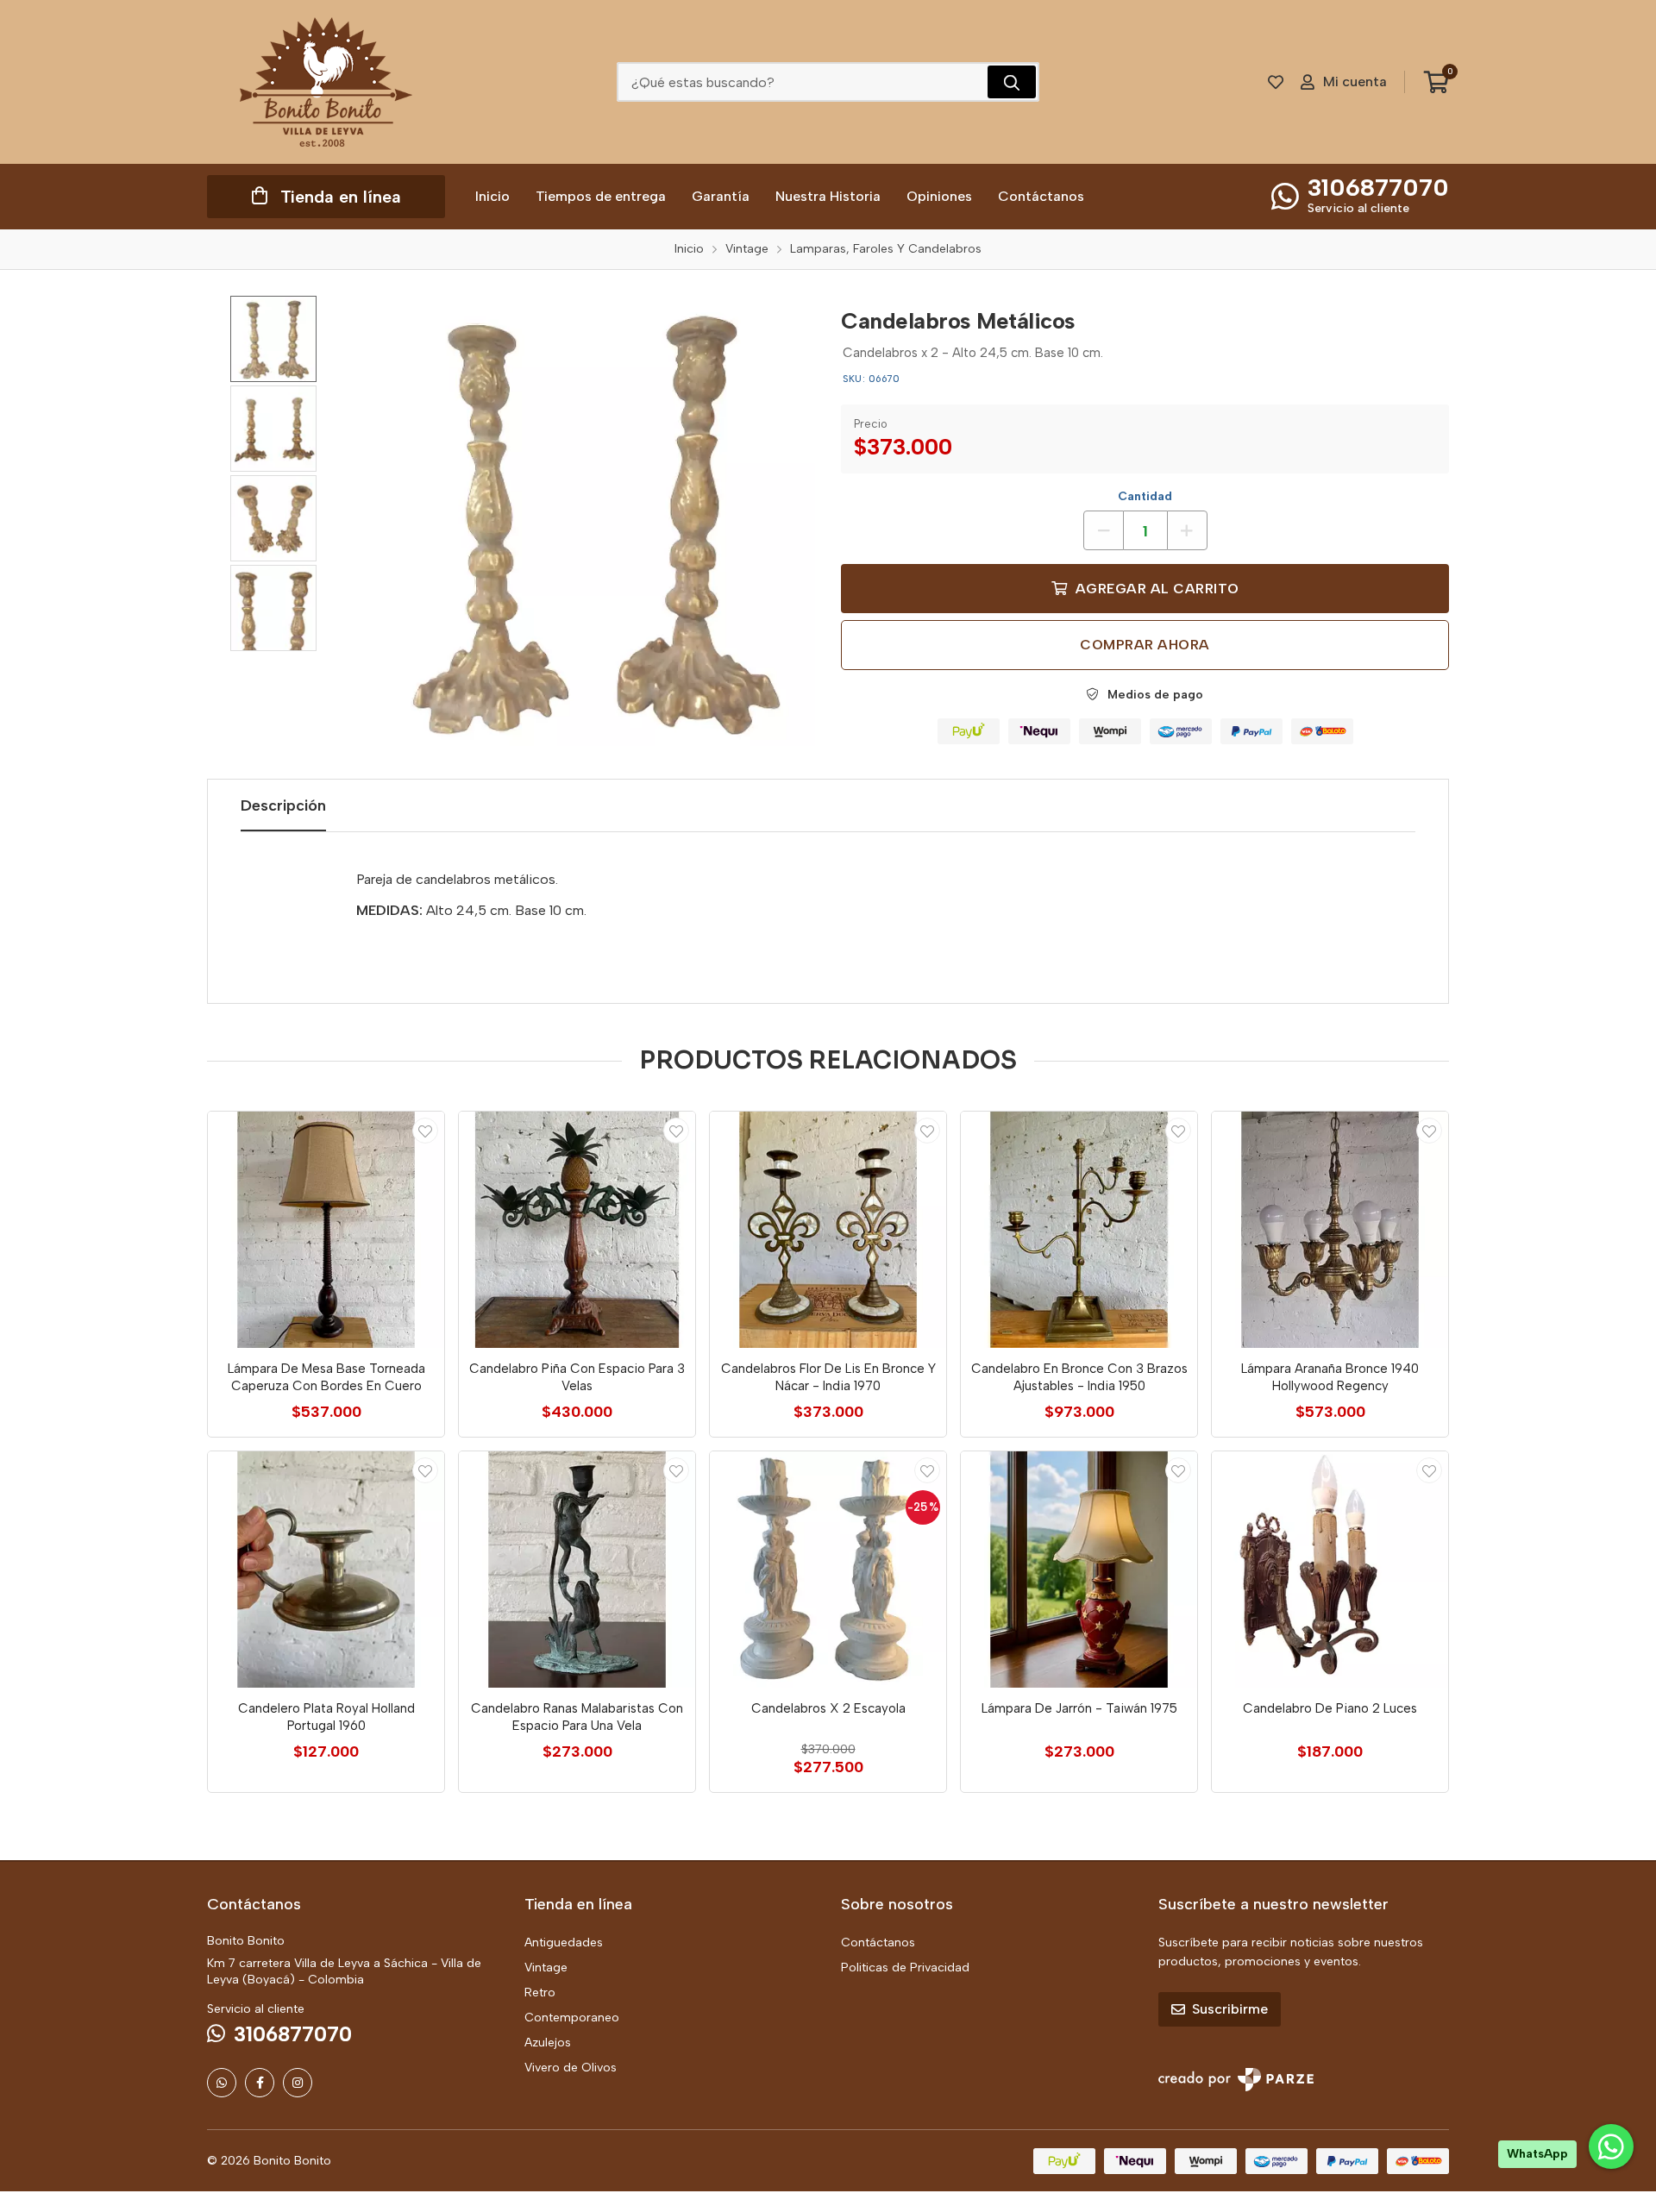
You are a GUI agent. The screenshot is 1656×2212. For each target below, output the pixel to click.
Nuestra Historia (828, 196)
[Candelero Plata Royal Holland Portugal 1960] (326, 1570)
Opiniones (939, 196)
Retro (540, 1993)
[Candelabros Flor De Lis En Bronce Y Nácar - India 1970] (828, 1230)
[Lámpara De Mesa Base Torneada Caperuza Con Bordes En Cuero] (326, 1230)
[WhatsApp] (222, 2083)
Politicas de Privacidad (905, 1968)
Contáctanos (1041, 196)
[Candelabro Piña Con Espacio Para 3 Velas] (577, 1230)
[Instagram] (298, 2083)
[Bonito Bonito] (326, 82)
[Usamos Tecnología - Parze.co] (1236, 2080)
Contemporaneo (572, 2018)
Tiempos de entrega (601, 196)
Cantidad (1145, 496)
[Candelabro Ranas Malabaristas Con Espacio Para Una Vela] (577, 1570)
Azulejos (548, 2043)
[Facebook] (260, 2083)
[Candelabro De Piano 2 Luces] (1330, 1570)
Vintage (546, 1968)
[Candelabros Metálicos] (591, 521)
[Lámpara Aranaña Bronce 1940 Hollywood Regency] (1330, 1230)
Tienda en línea (341, 197)
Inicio (492, 196)
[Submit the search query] (1012, 82)
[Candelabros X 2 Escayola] (828, 1570)
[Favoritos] (1276, 82)
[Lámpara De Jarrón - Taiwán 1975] (1079, 1570)
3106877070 (1378, 187)
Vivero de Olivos (571, 2068)
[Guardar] (425, 1131)
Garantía (721, 196)
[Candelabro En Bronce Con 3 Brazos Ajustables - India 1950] (1079, 1230)
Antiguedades (564, 1943)
